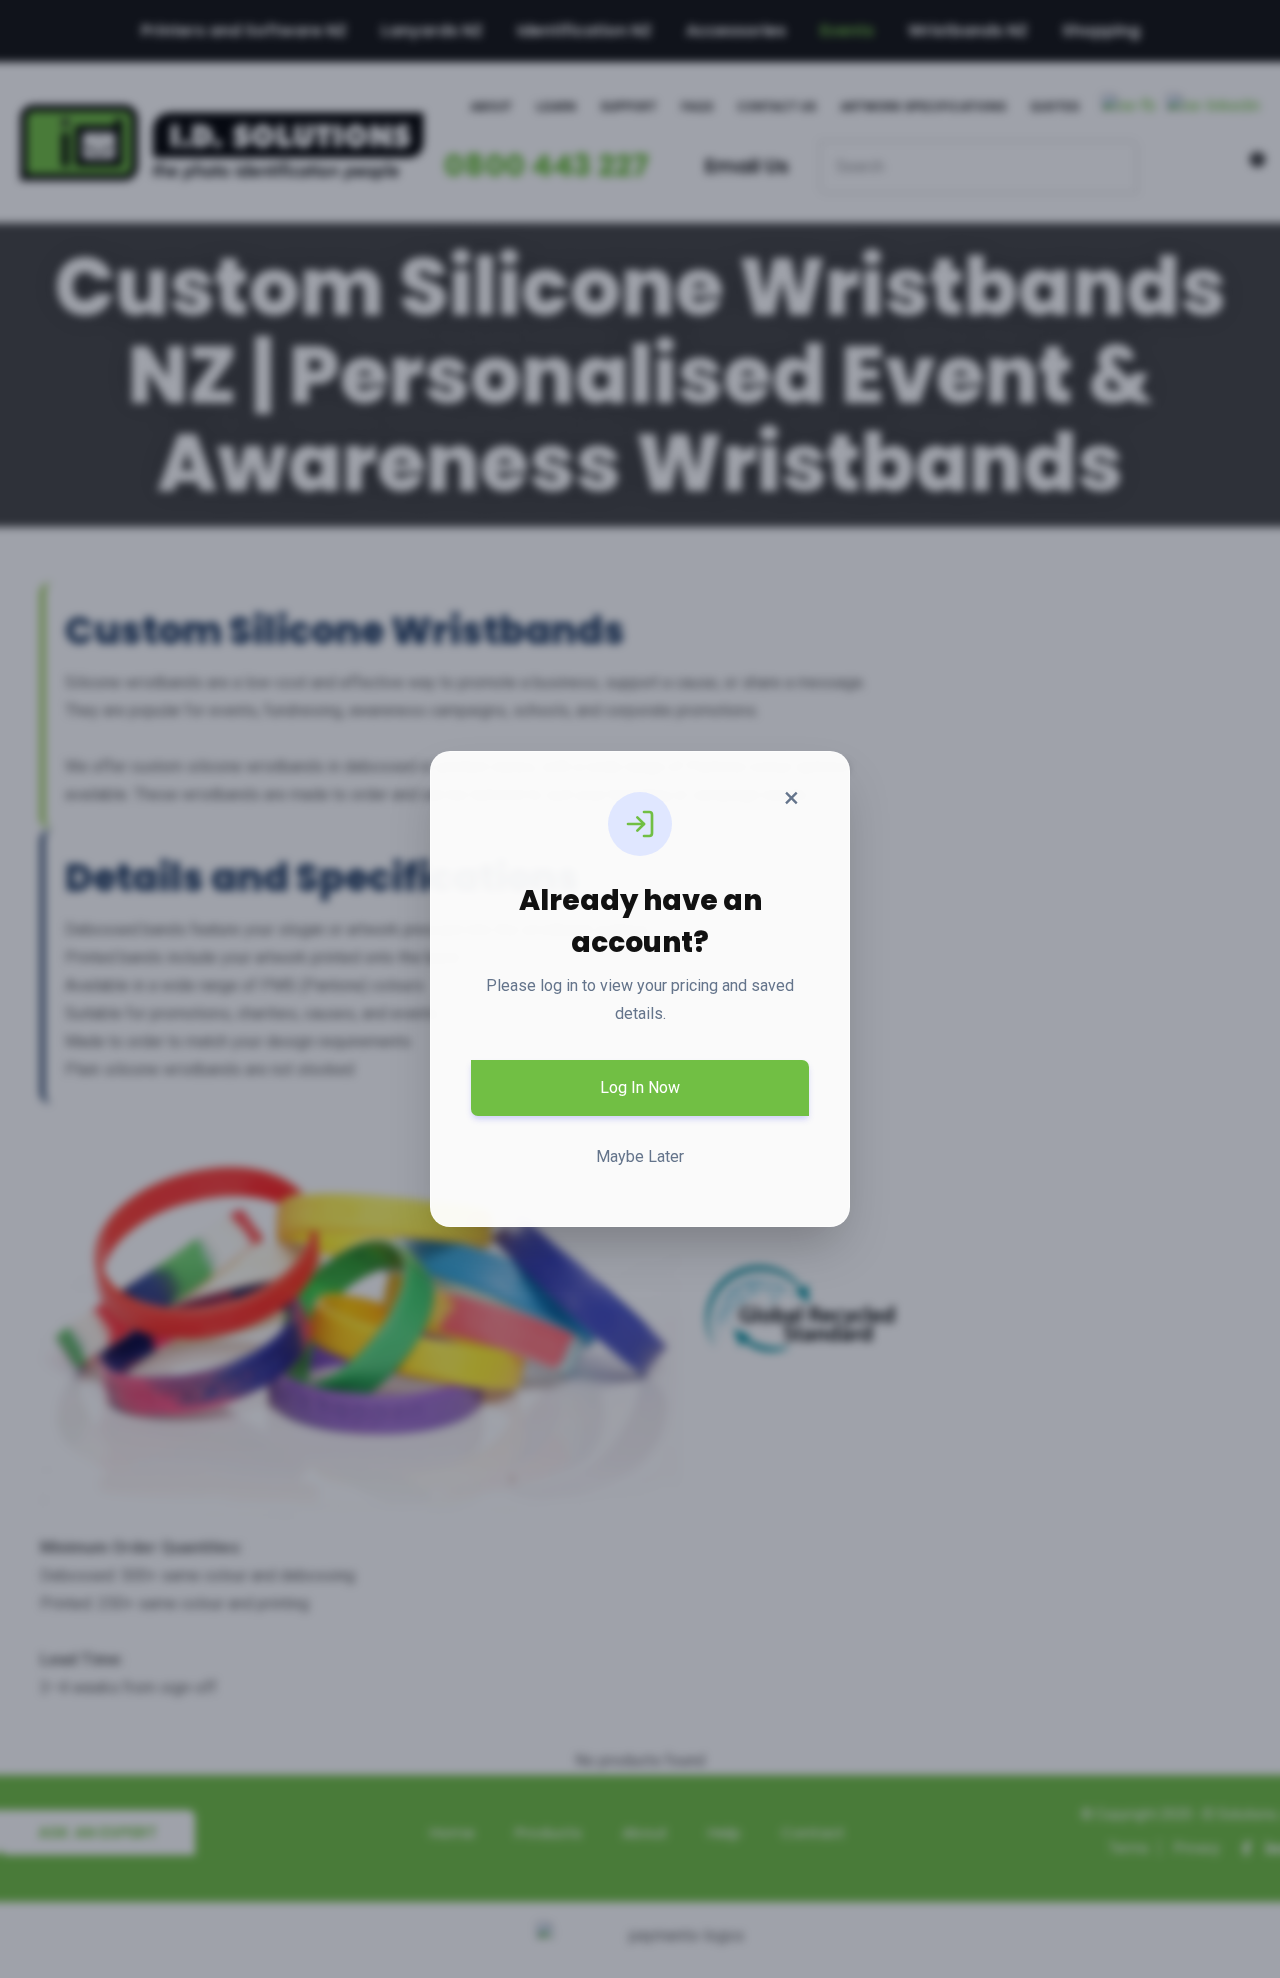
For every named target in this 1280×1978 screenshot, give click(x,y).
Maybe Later (640, 1156)
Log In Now (640, 1087)
